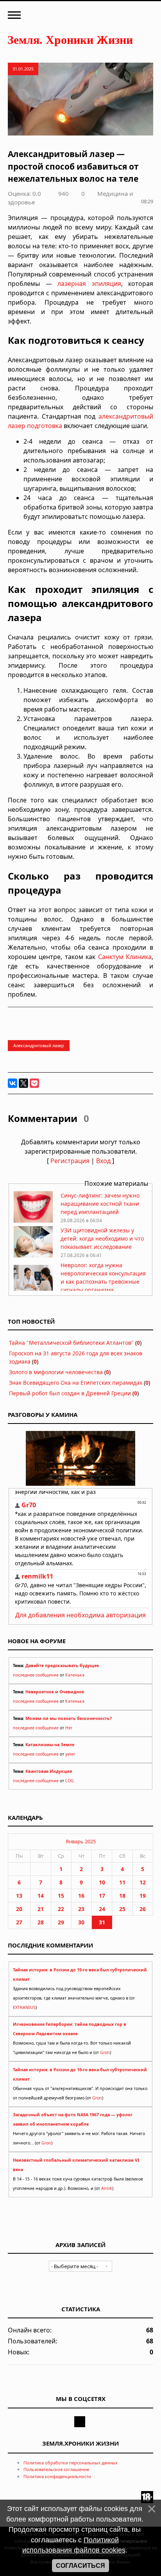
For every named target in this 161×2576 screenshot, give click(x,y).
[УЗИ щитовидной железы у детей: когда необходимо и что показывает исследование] (33, 1255)
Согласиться (80, 2566)
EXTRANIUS (24, 2007)
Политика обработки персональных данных (71, 2463)
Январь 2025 (81, 1841)
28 (41, 1922)
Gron (105, 2052)
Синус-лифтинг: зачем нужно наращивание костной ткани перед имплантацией (100, 1204)
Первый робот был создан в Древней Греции (70, 1393)
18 (122, 1896)
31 (102, 1922)
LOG (70, 1781)
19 (143, 1896)
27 (19, 1922)
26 (143, 1909)
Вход (103, 1161)
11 (122, 1882)
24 (102, 1909)
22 (61, 1909)
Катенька (75, 1675)
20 (19, 1909)
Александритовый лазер (39, 1045)
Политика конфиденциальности (57, 2476)
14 (41, 1896)
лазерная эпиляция (89, 284)
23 (81, 1909)
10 (102, 1882)
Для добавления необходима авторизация (80, 1615)
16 (81, 1896)
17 (102, 1896)
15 (61, 1896)
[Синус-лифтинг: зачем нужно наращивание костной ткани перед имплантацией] (33, 1220)
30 (81, 1922)
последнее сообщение (36, 1675)
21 (41, 1909)
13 (19, 1896)
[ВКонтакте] (13, 1083)
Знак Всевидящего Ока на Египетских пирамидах (76, 1383)
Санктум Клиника (125, 957)
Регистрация (70, 1161)
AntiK (107, 2188)
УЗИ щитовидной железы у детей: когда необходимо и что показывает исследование (102, 1238)
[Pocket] (34, 1083)
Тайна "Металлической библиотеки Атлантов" (71, 1343)
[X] (23, 1083)
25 (122, 1909)
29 (61, 1922)
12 (143, 1882)
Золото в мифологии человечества (56, 1372)
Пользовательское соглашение (56, 2469)
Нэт (69, 1728)
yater (70, 1754)
